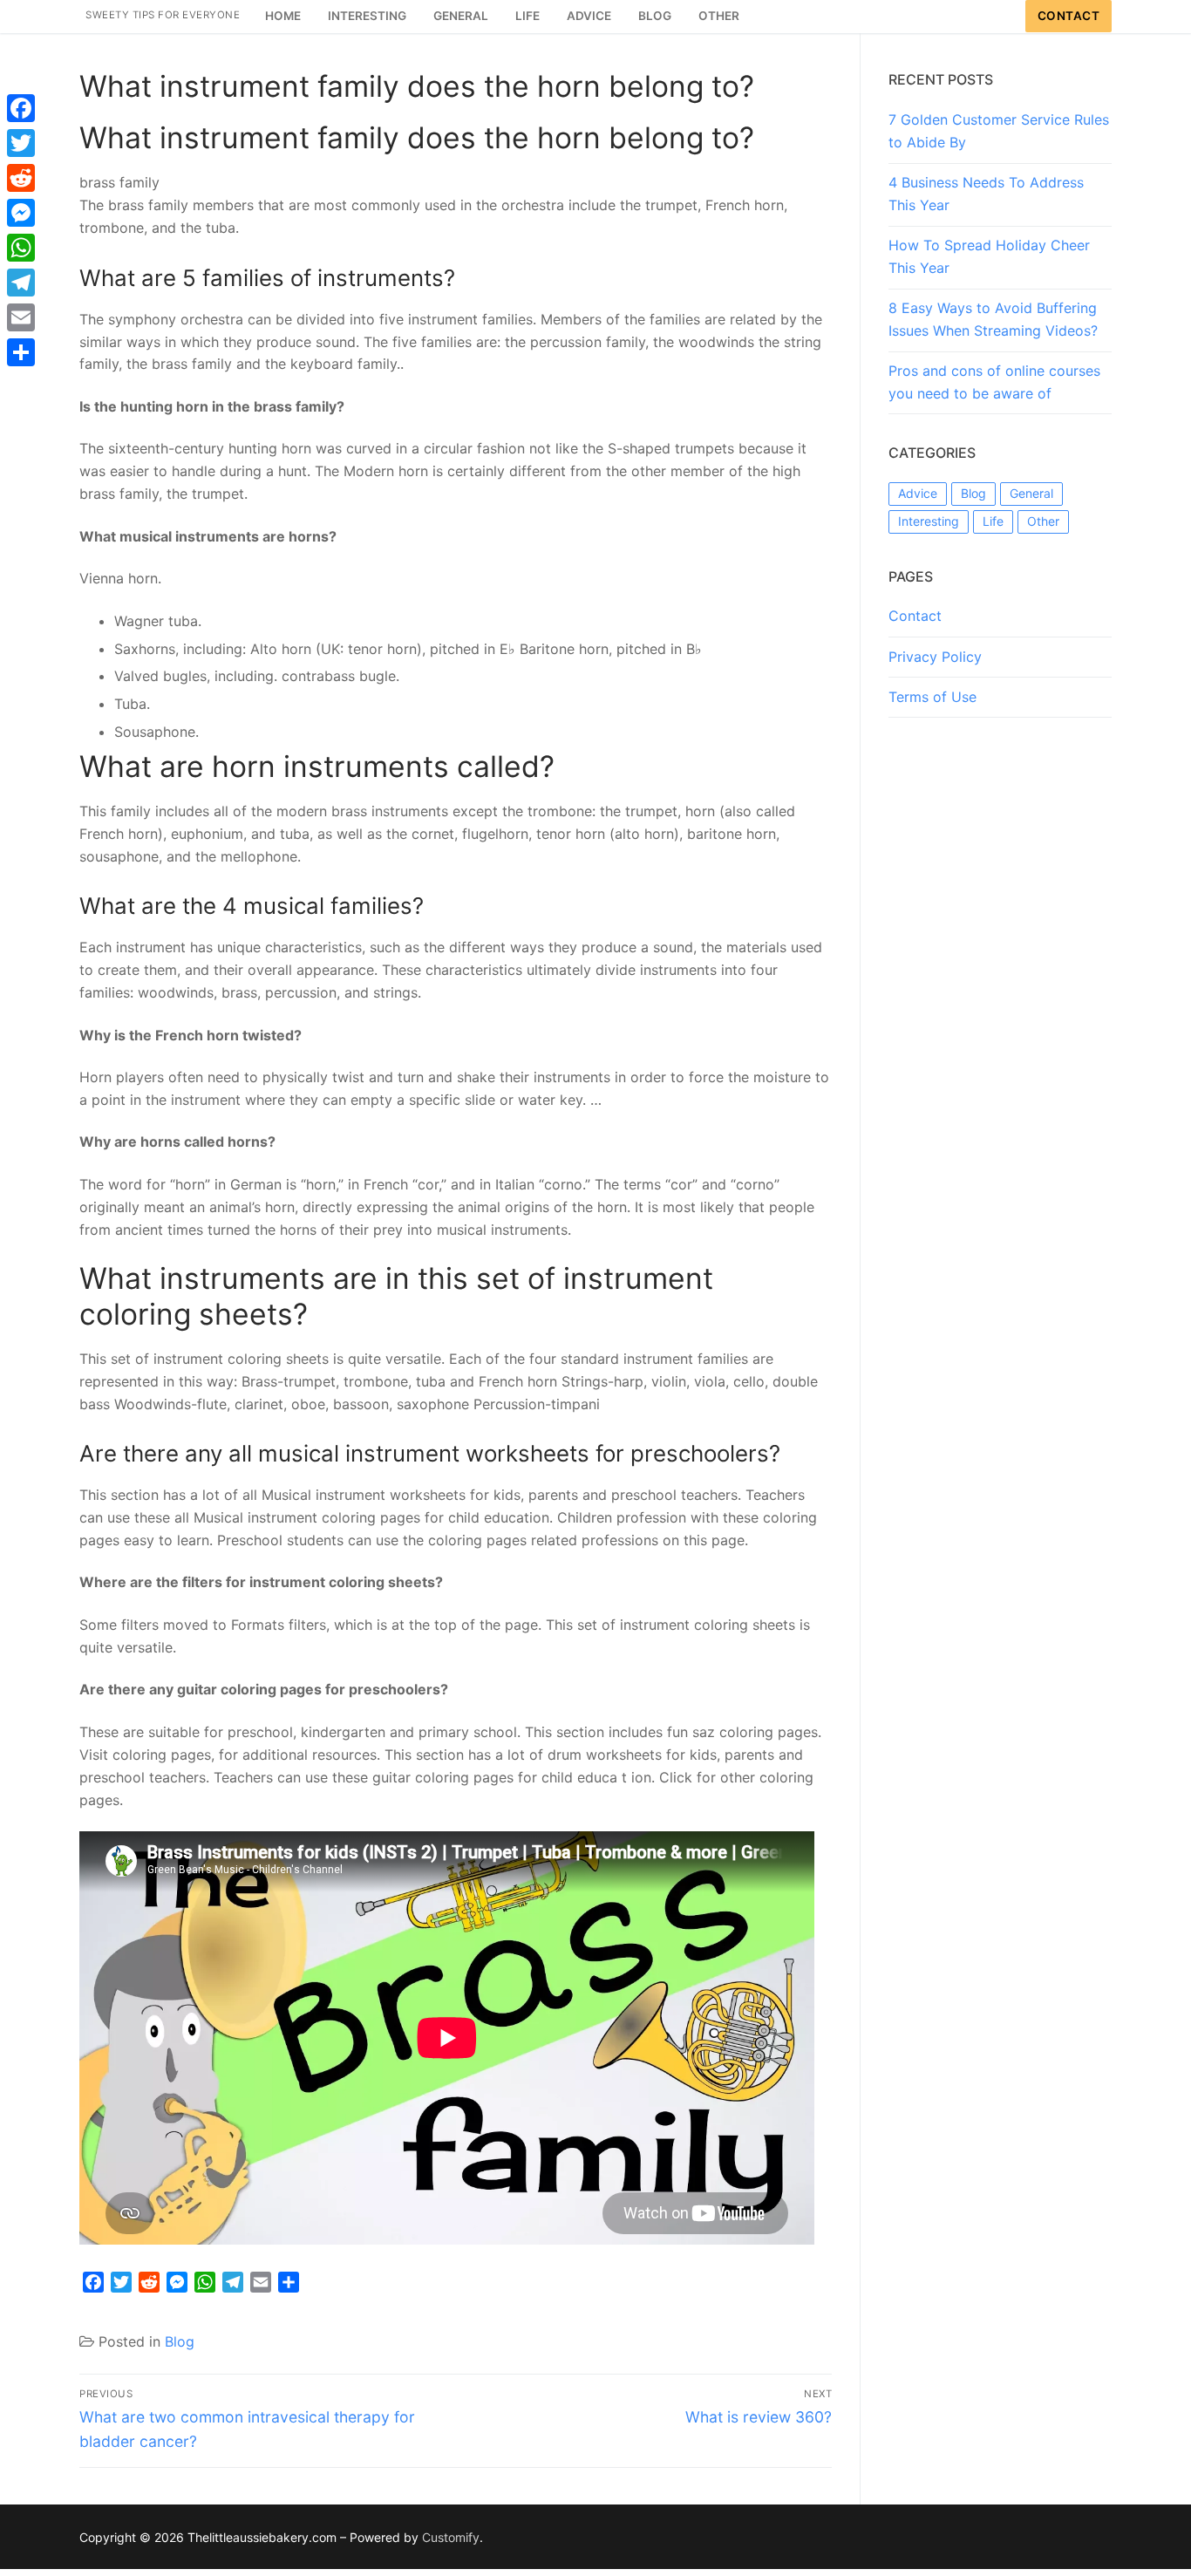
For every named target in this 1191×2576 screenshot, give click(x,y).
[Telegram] (21, 283)
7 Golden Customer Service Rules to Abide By (999, 131)
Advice (918, 493)
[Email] (21, 317)
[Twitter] (21, 143)
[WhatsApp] (21, 248)
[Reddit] (21, 178)
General (1031, 493)
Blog (180, 2341)
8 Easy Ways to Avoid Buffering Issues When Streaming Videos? (993, 319)
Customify (451, 2537)
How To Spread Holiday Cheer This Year (989, 256)
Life (993, 521)
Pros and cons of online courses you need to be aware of (994, 382)
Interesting (929, 521)
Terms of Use (932, 697)
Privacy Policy (935, 657)
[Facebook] (21, 108)
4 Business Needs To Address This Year (986, 194)
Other (1043, 521)
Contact (1069, 16)
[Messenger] (21, 213)
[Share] (21, 352)
